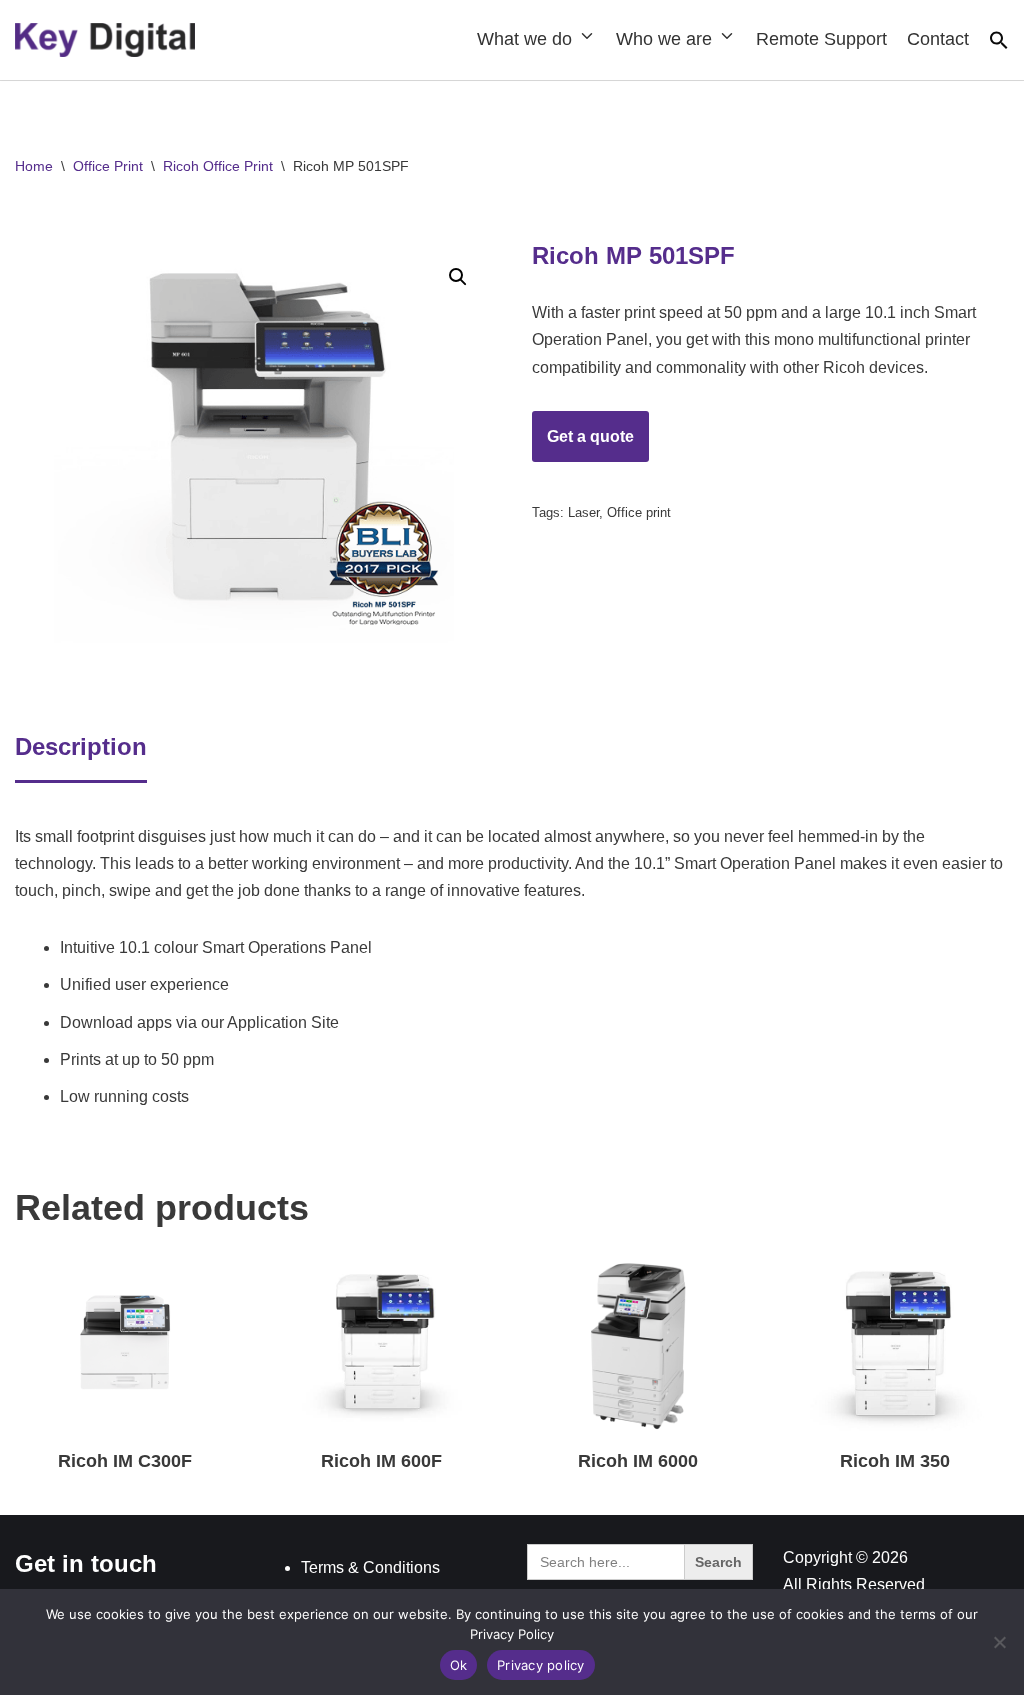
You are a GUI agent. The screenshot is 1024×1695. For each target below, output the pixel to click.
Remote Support (821, 39)
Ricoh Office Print (218, 166)
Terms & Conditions (370, 1567)
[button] (999, 44)
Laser (583, 512)
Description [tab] (81, 746)
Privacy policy (541, 1665)
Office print (639, 512)
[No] (999, 1642)
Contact (938, 39)
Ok (459, 1665)
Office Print (108, 166)
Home (34, 166)
